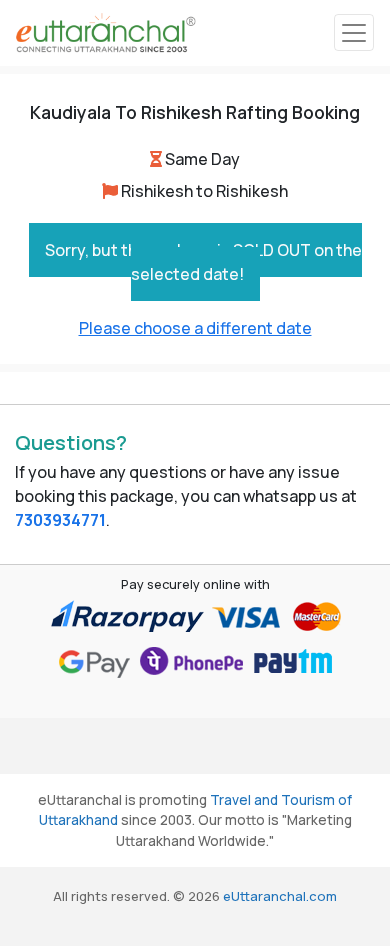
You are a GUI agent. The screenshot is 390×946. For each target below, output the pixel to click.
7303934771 (60, 520)
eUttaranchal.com (280, 896)
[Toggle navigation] (354, 32)
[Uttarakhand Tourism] (106, 33)
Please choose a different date (195, 328)
